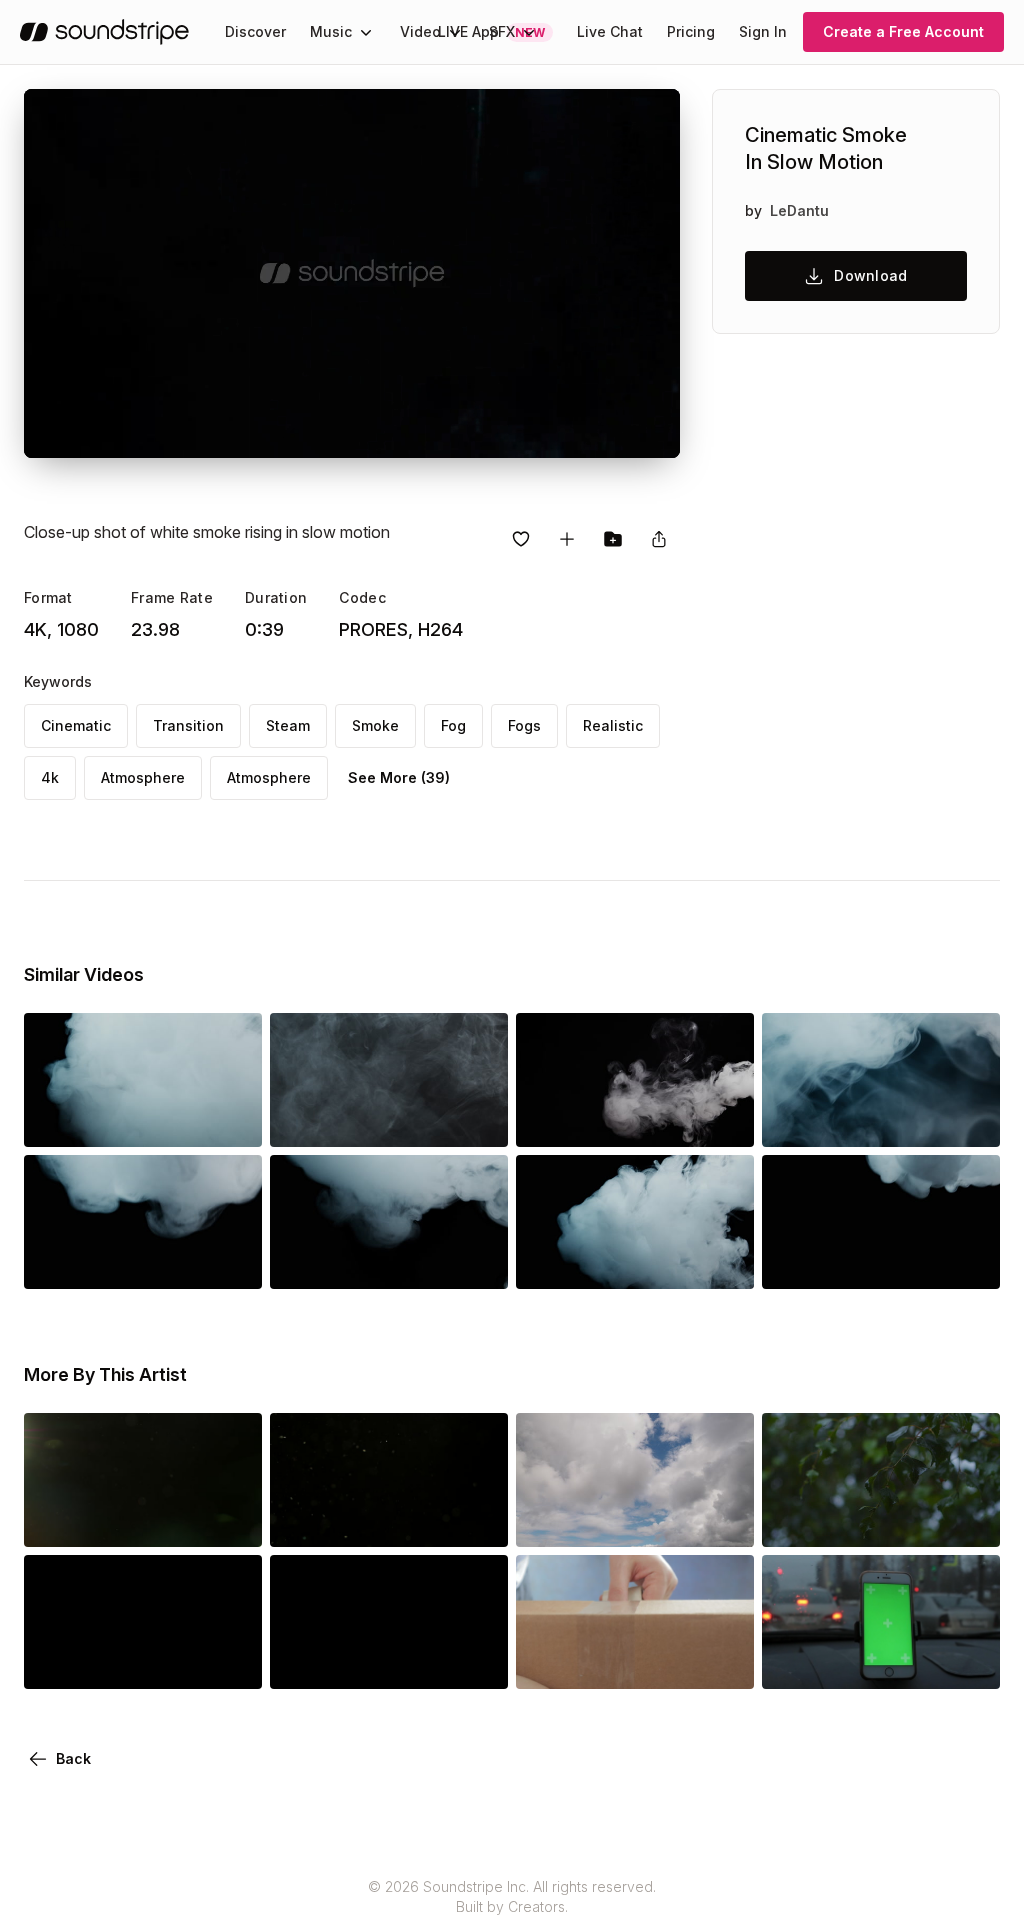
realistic (613, 725)
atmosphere (143, 777)
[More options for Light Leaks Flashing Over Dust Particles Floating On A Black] (230, 1519)
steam (288, 725)
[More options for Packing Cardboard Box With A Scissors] (722, 1661)
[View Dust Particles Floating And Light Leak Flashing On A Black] (389, 1519)
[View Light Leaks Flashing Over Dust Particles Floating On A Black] (143, 1519)
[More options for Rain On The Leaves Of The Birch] (968, 1519)
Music (331, 31)
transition (188, 725)
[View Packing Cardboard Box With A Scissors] (635, 1661)
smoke (375, 725)
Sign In (763, 31)
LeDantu (799, 210)
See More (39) (399, 777)
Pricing (691, 31)
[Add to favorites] (521, 539)
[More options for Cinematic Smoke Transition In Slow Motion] (476, 1119)
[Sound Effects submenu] (529, 32)
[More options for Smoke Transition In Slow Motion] (230, 1119)
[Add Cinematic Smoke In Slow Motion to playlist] (567, 539)
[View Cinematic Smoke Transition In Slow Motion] (389, 1119)
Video (420, 31)
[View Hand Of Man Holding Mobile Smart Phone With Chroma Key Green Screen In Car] (881, 1661)
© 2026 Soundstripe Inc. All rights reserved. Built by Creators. (512, 1896)
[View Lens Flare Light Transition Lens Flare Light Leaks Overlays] (143, 1661)
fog (453, 725)
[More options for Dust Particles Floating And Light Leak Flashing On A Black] (476, 1519)
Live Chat (610, 31)
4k (50, 777)
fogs (524, 725)
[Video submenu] (455, 32)
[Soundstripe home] (104, 32)
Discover (255, 31)
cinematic (76, 725)
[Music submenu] (366, 32)
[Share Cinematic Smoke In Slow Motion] (659, 539)
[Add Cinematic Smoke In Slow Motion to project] (613, 539)
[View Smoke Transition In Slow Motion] (143, 1119)
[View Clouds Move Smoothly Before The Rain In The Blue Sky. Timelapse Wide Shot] (635, 1519)
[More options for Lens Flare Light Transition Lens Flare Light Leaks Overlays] (230, 1661)
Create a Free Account (903, 31)
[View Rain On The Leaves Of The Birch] (881, 1519)
